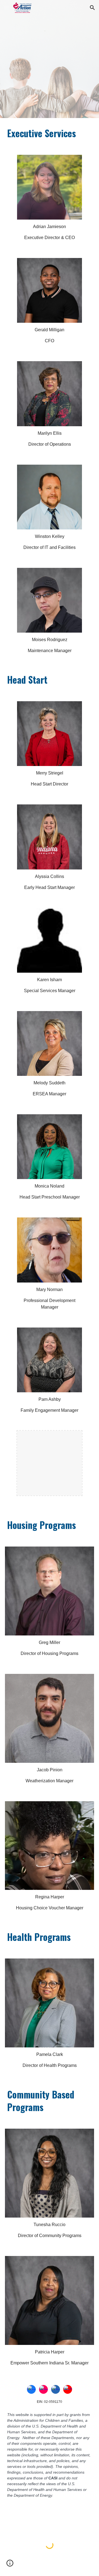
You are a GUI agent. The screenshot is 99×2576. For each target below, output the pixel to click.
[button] (7, 8)
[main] (50, 133)
